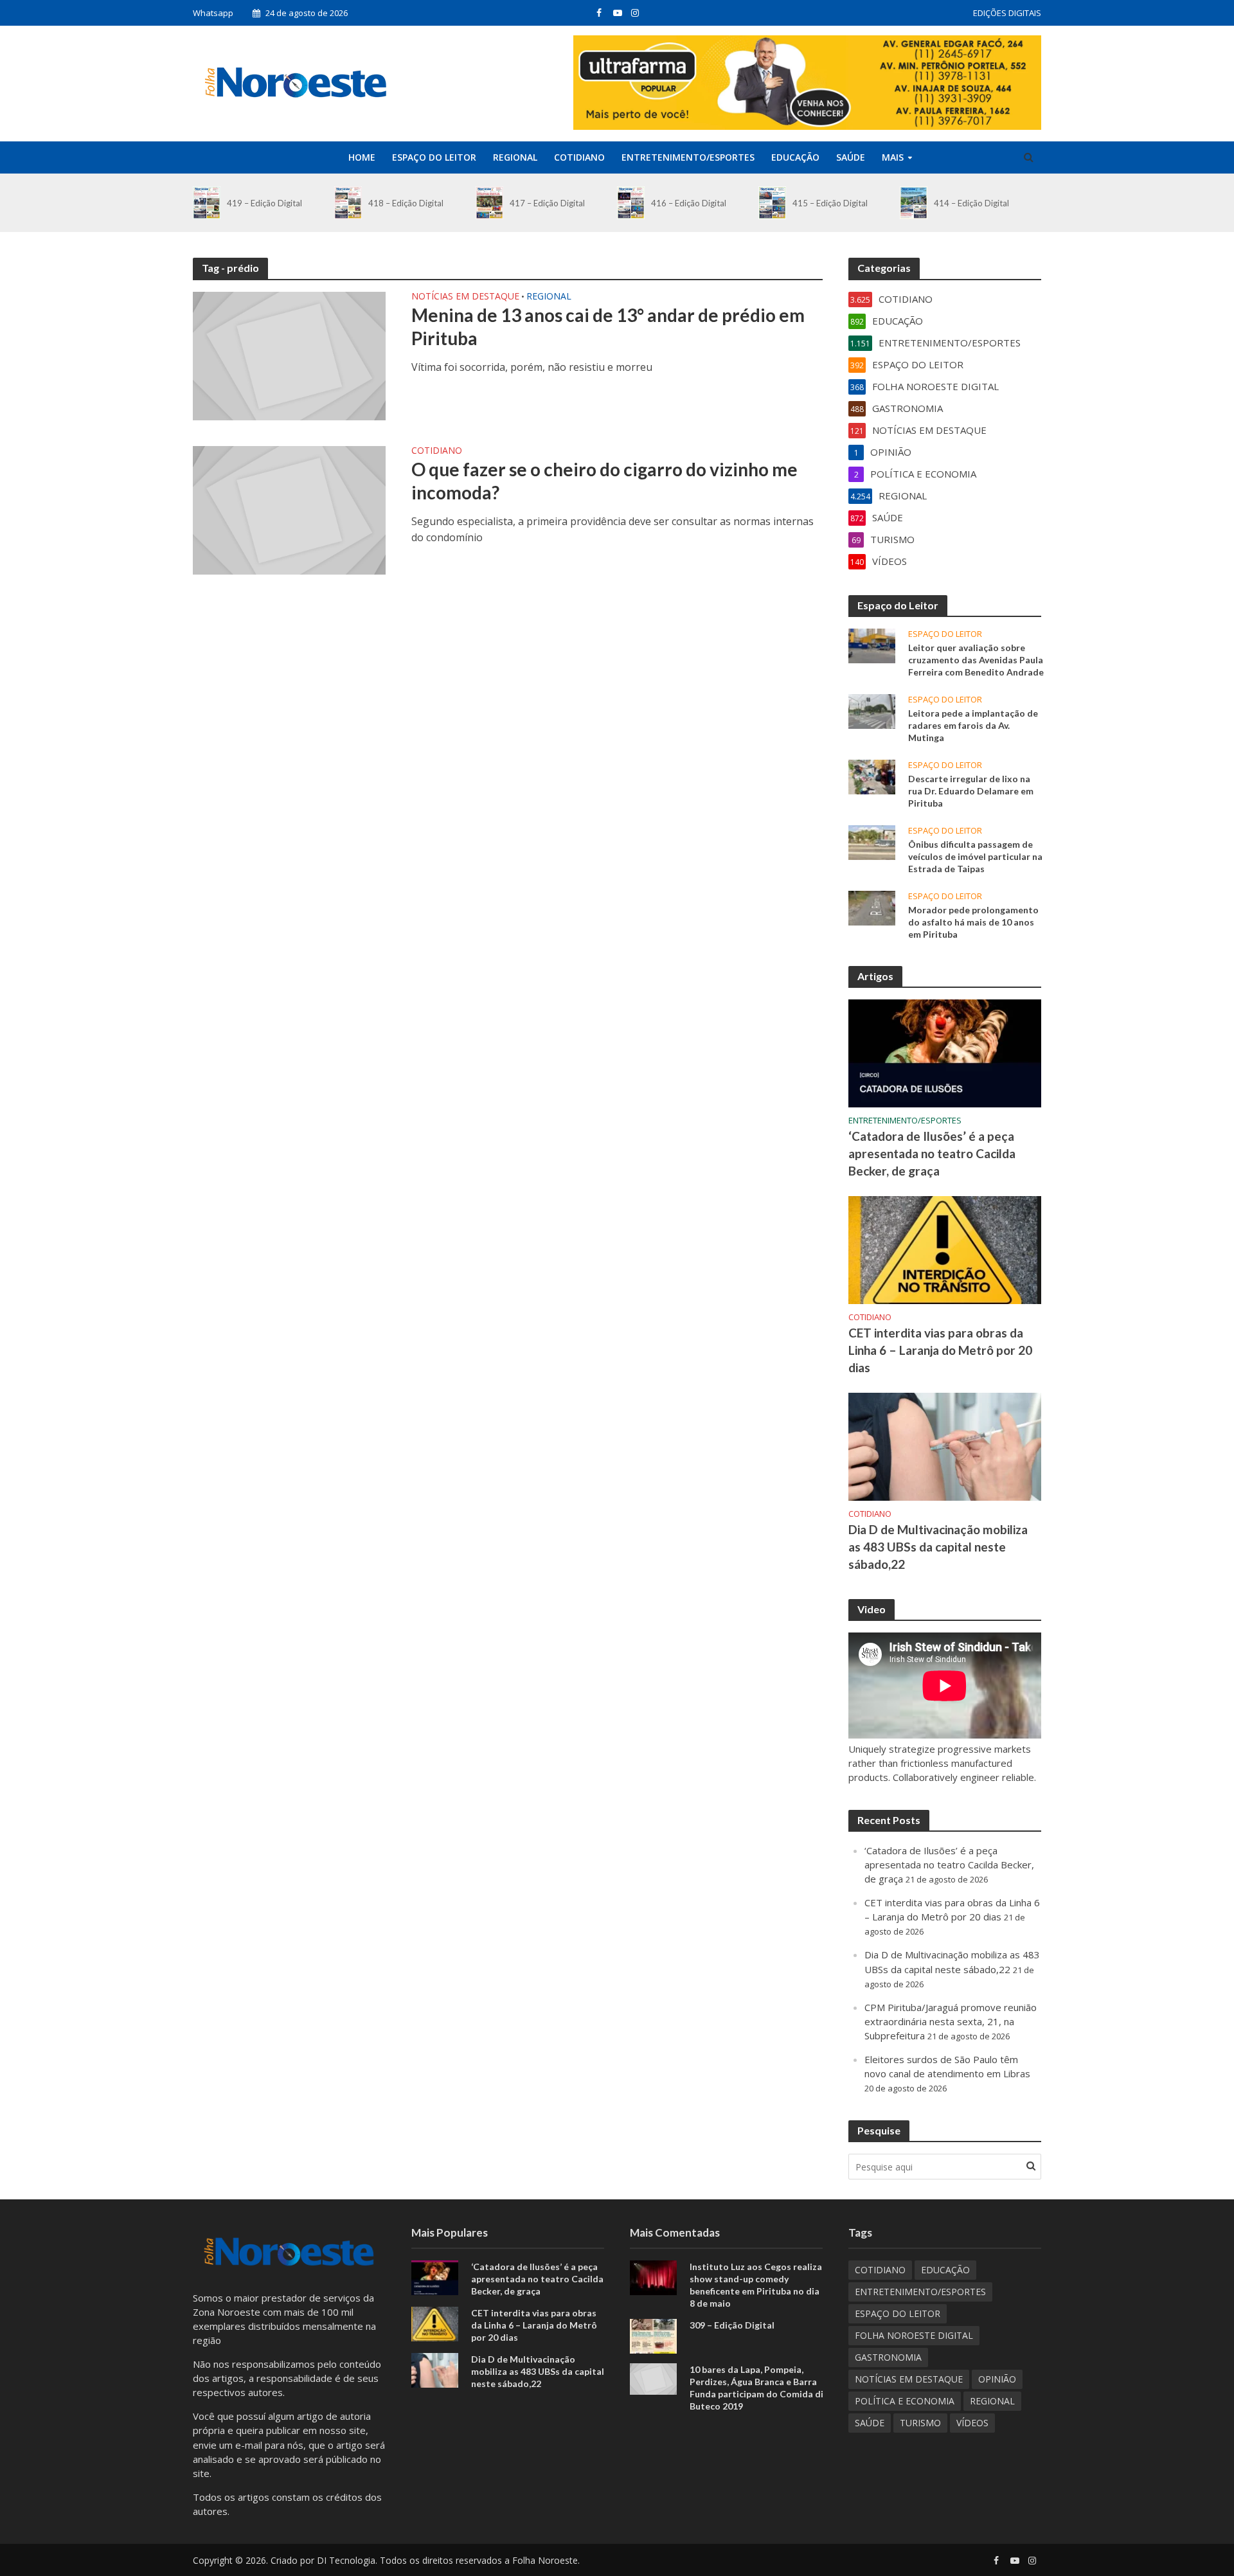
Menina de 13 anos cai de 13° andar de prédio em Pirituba (608, 326)
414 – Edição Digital (971, 203)
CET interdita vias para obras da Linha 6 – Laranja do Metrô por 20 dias (940, 1350)
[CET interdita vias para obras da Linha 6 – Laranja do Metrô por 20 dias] (945, 1249)
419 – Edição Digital (264, 203)
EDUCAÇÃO (795, 157)
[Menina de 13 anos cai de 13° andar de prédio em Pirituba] (289, 355)
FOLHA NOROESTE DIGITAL (914, 2335)
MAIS (893, 157)
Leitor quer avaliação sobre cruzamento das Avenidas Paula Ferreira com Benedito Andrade (976, 660)
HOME (362, 157)
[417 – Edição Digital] (489, 203)
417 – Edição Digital (547, 203)
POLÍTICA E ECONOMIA (905, 2401)
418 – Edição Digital (406, 203)
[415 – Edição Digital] (772, 203)
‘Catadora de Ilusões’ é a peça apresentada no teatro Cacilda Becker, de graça (932, 1153)
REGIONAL (515, 157)
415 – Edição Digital (830, 203)
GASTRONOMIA (888, 2357)
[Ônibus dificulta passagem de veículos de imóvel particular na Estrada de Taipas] (872, 841)
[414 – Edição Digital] (914, 203)
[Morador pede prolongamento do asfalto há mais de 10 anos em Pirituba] (872, 907)
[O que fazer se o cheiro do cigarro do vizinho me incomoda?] (289, 509)
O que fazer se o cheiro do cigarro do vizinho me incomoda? (604, 481)
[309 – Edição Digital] (653, 2335)
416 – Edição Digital (689, 203)
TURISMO (920, 2423)
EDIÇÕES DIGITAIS (1007, 13)
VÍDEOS (972, 2423)
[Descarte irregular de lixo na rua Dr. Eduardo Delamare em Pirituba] (872, 776)
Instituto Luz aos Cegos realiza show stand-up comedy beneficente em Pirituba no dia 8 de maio (756, 2285)
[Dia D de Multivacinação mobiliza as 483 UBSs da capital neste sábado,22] (945, 1445)
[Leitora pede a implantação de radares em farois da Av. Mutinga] (872, 710)
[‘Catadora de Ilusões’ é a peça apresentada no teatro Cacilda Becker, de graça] (945, 1052)
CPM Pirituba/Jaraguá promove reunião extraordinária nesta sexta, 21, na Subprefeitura (951, 2021)
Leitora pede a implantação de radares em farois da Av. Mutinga (973, 725)
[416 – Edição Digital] (631, 203)
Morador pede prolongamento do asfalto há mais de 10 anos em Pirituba (973, 922)
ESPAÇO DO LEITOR (434, 157)
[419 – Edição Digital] (207, 203)
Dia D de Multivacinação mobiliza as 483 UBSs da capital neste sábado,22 (938, 1547)
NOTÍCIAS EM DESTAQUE (465, 297)
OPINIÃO (997, 2379)
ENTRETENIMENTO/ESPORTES (688, 157)
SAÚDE (851, 157)
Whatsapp (213, 13)
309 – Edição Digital (732, 2325)
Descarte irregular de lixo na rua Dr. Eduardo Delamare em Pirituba (971, 791)
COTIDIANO (579, 157)
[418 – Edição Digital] (348, 203)
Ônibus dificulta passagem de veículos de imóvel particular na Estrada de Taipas (975, 856)
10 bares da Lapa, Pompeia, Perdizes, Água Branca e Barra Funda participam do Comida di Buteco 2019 (756, 2388)
